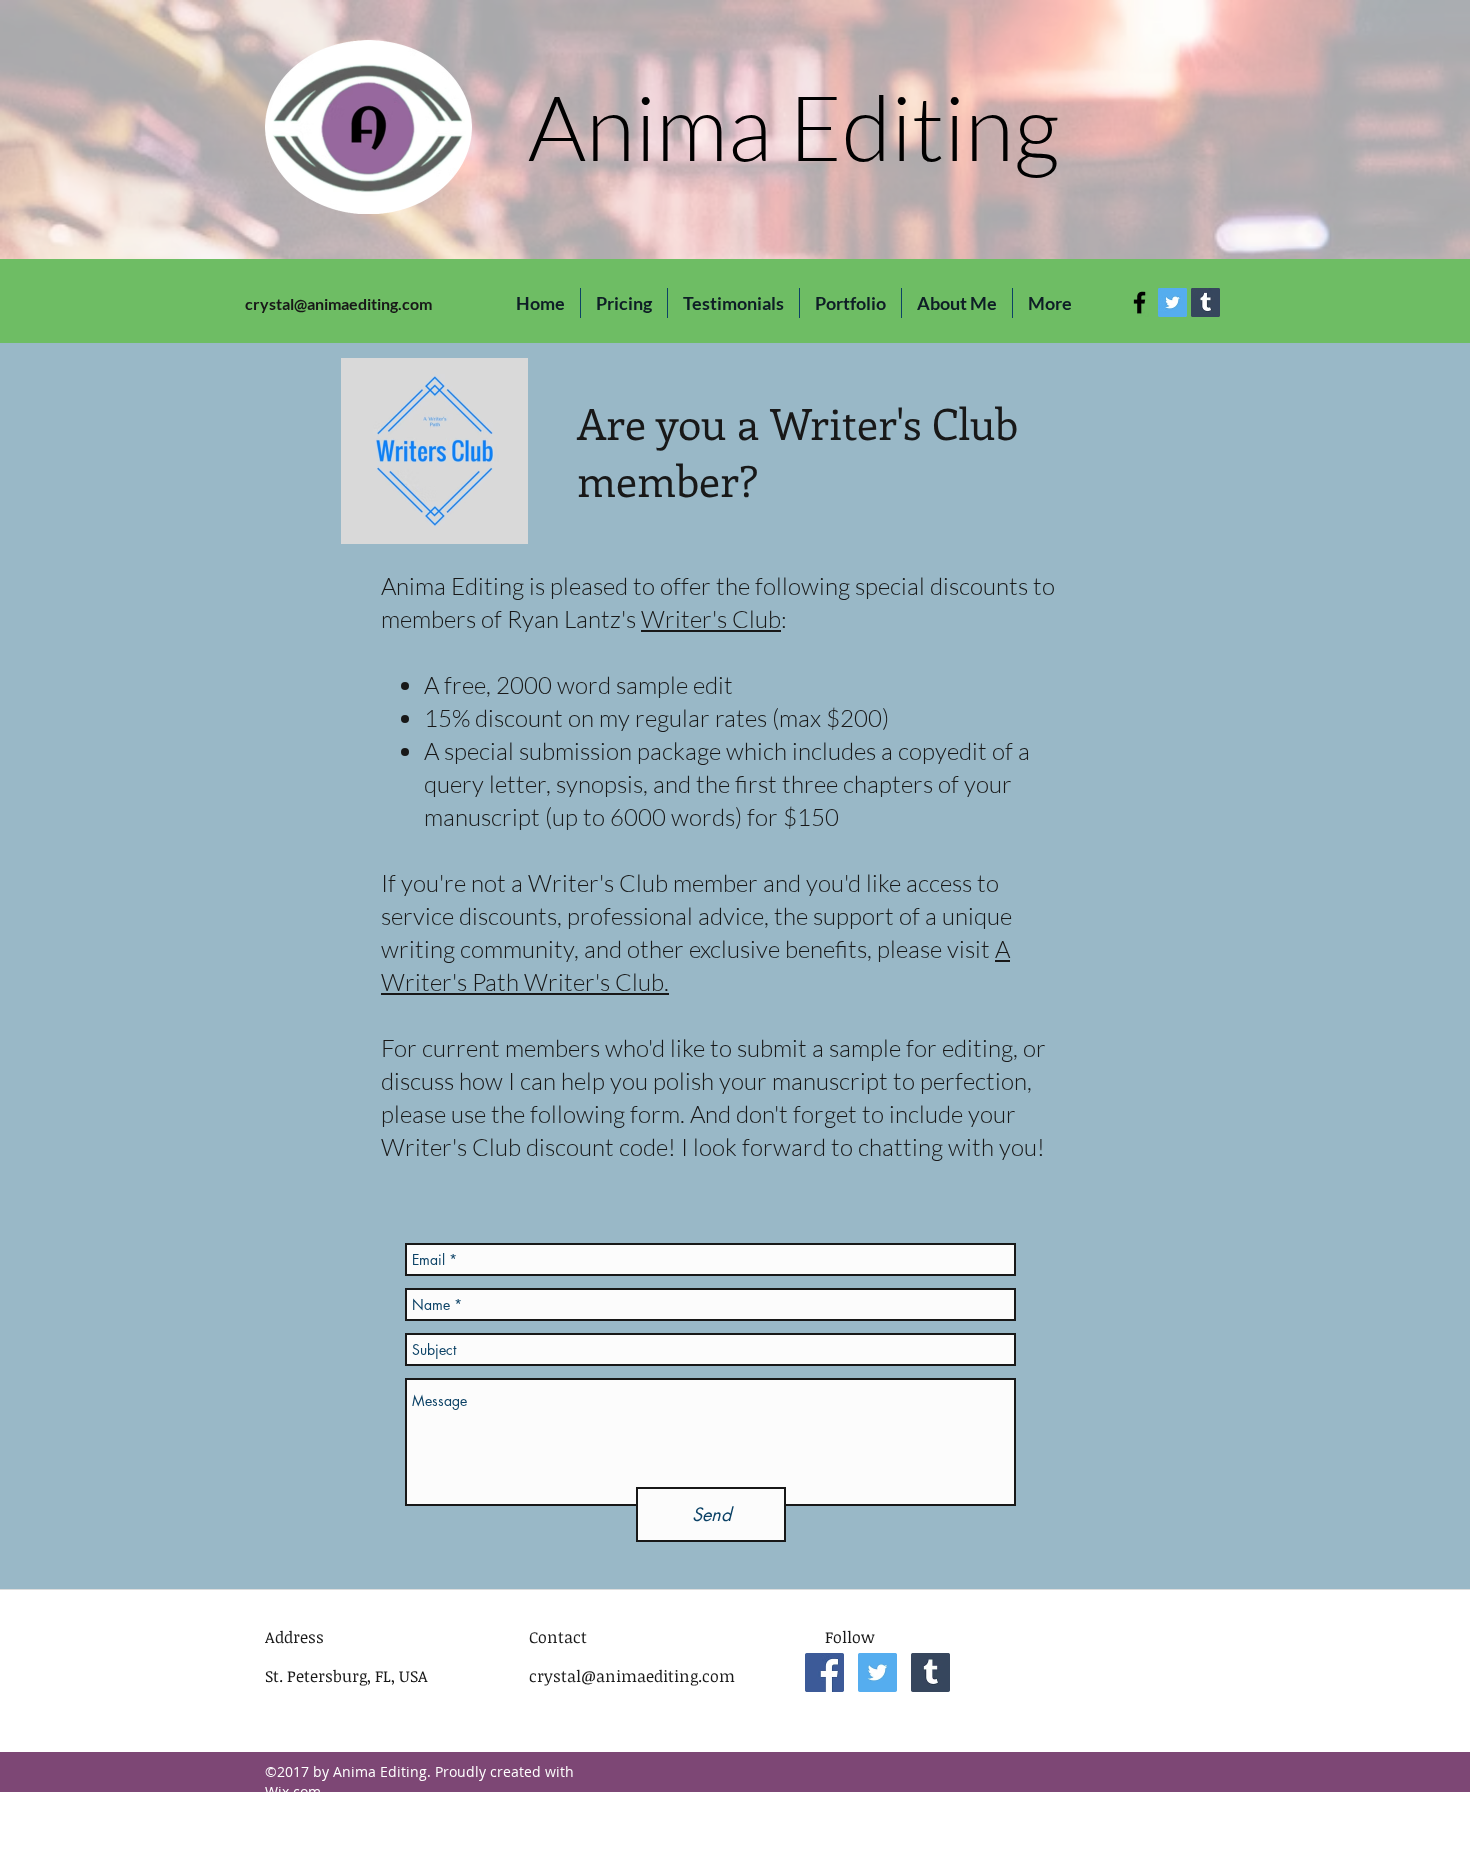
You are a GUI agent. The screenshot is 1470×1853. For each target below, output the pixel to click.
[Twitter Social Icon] (1172, 302)
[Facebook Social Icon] (824, 1672)
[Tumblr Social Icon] (1205, 302)
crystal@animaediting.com (338, 303)
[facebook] (1139, 302)
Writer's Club (711, 619)
